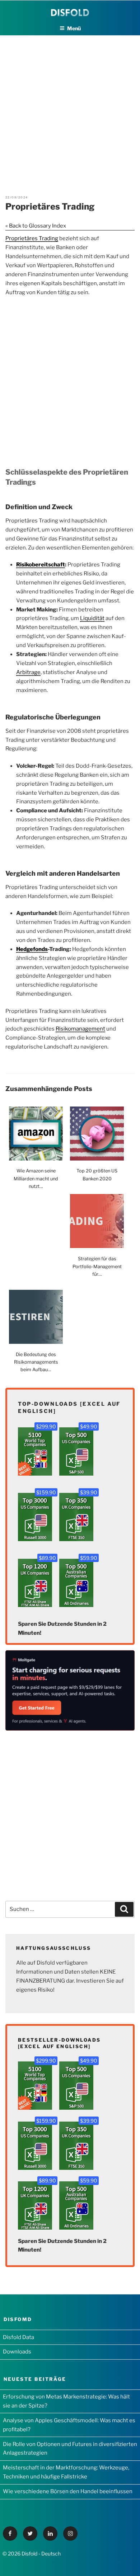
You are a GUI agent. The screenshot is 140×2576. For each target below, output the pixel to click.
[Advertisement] (70, 106)
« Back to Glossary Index (36, 226)
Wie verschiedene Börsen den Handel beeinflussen (68, 2491)
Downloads (17, 2352)
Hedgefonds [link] (32, 949)
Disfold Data (18, 2337)
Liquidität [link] (92, 618)
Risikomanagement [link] (80, 1029)
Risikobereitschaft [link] (41, 565)
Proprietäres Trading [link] (32, 238)
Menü (74, 28)
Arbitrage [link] (28, 672)
